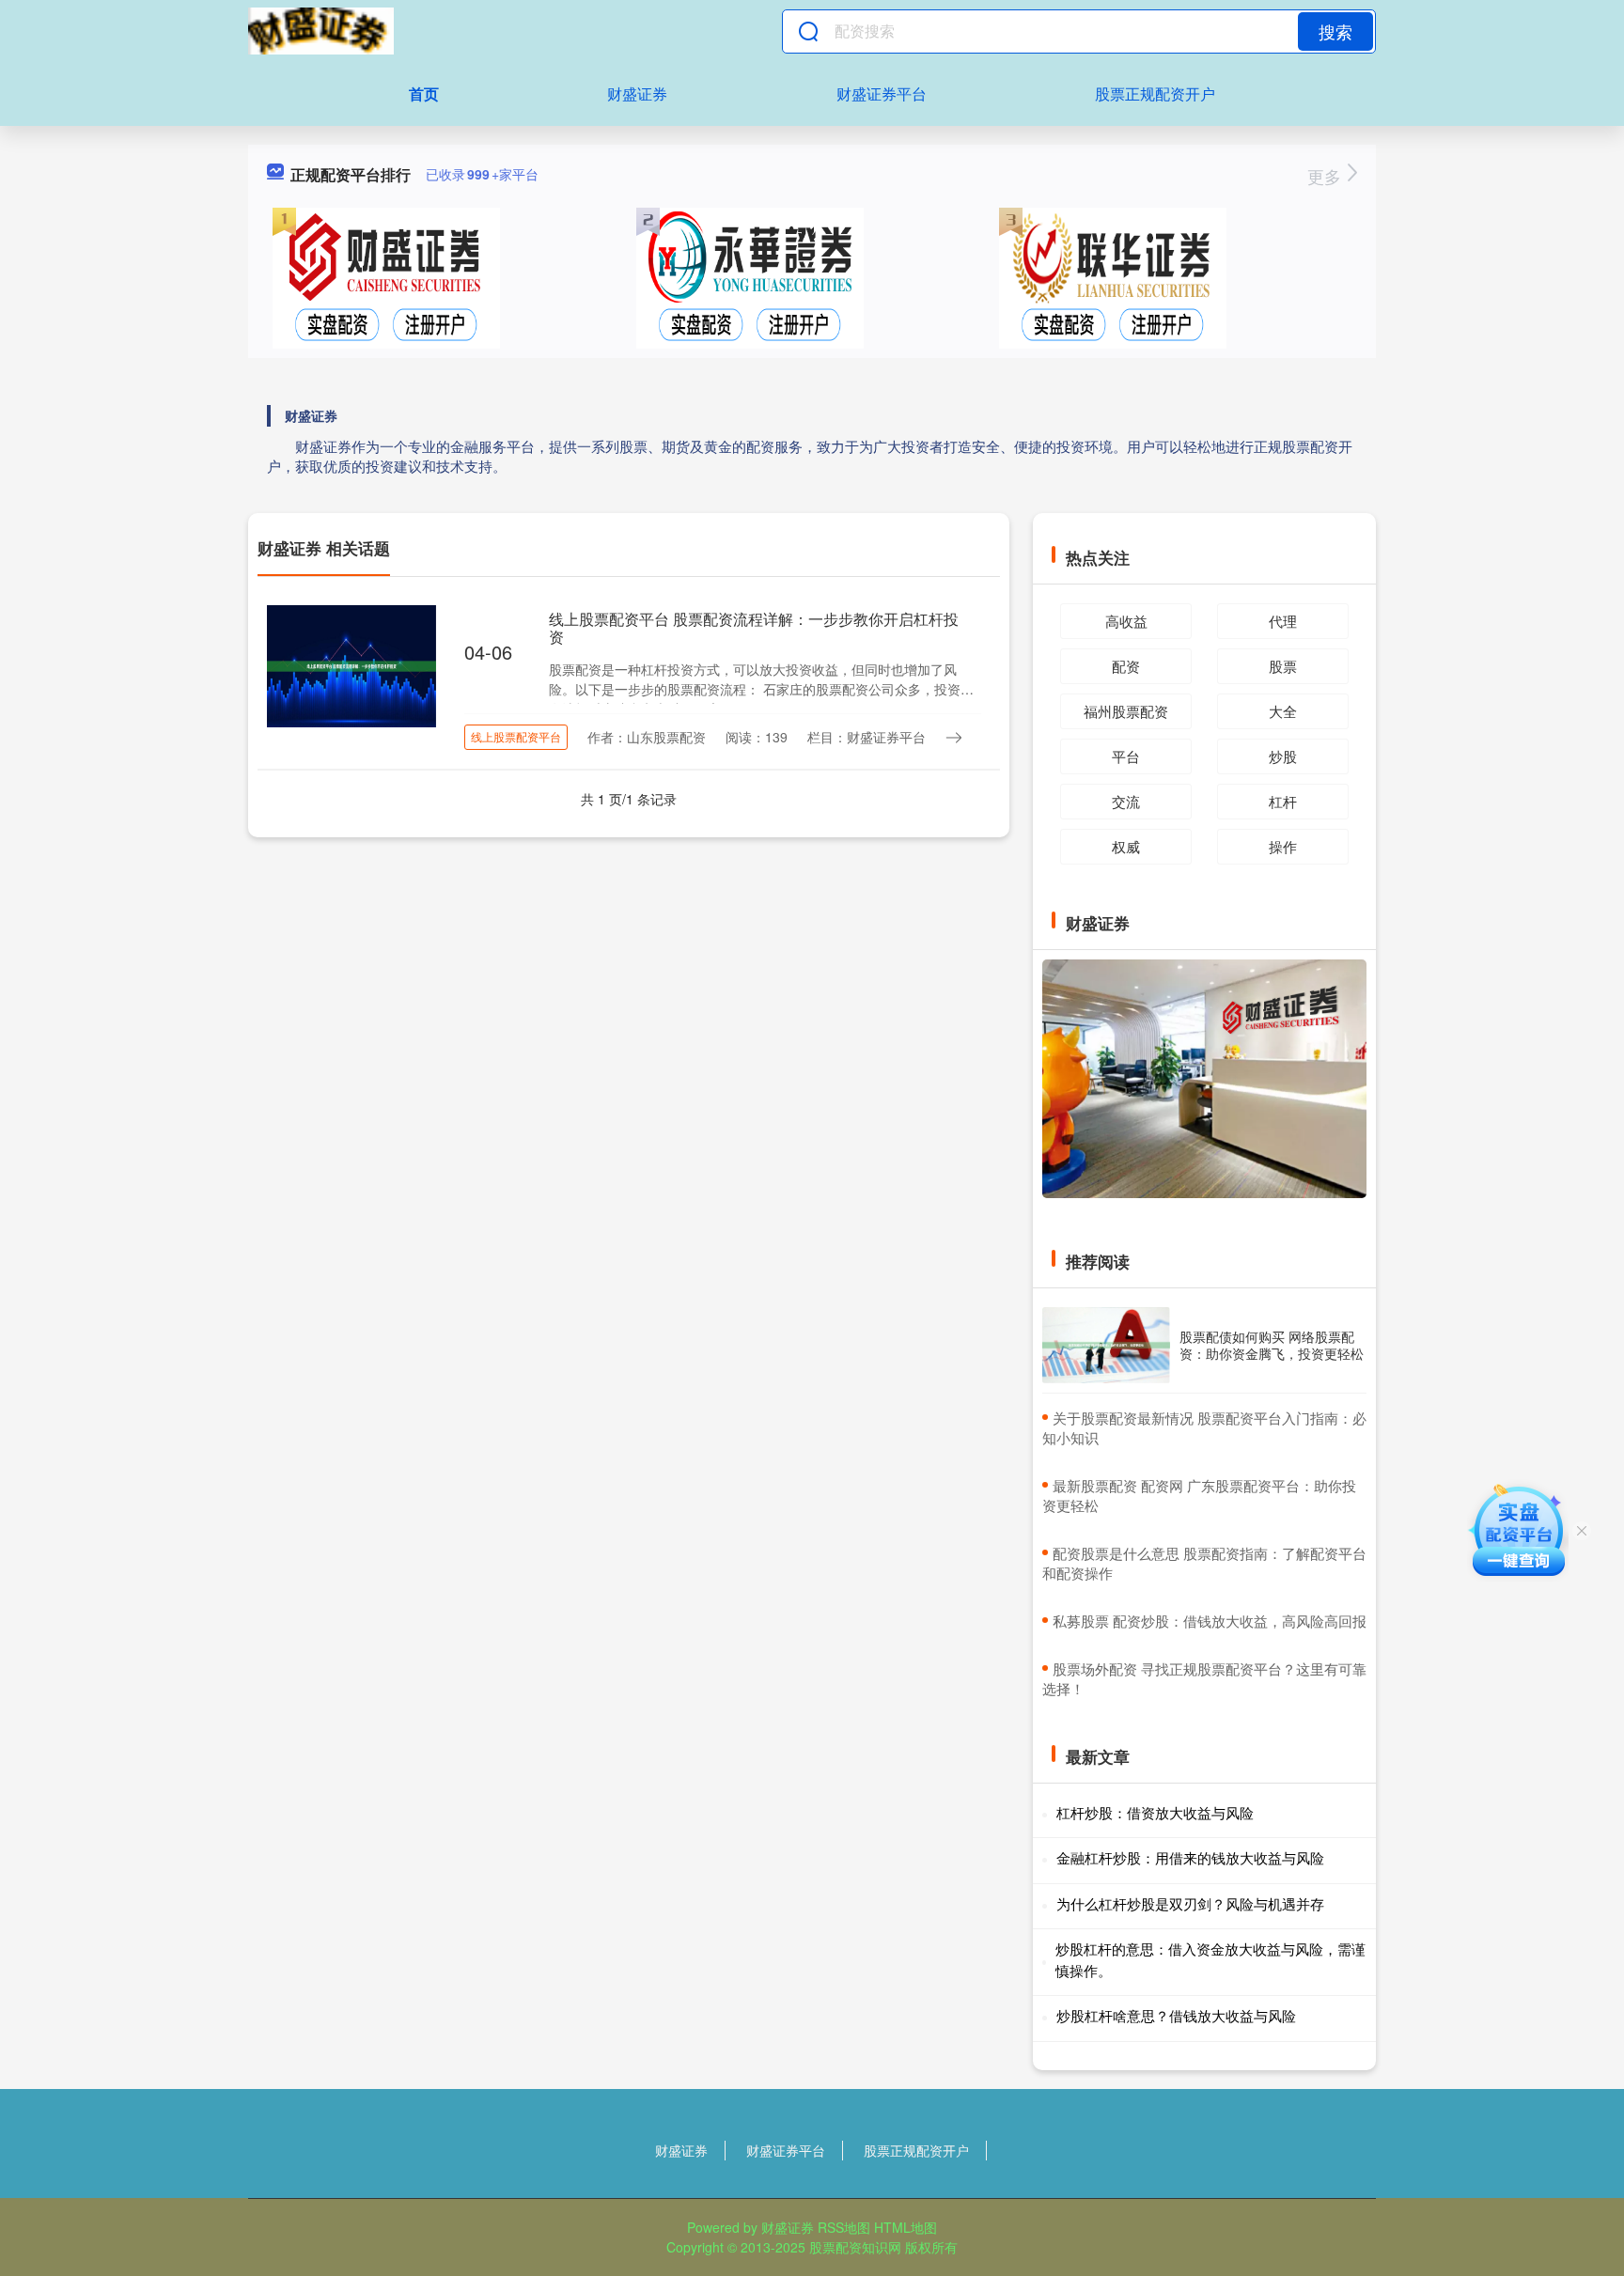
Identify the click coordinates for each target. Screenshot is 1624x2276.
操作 (1283, 846)
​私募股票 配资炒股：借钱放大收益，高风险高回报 (1210, 1621)
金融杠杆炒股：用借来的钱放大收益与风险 (1190, 1857)
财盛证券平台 (882, 94)
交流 (1126, 801)
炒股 (1283, 756)
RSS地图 (844, 2227)
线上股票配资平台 (516, 736)
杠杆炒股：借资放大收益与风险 (1155, 1812)
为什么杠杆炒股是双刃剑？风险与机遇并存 (1190, 1903)
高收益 (1126, 621)
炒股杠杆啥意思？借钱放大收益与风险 (1176, 2015)
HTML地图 (906, 2227)
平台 (1126, 756)
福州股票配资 (1126, 711)
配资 (1126, 666)
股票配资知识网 (855, 2247)
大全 (1283, 711)
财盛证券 (637, 94)
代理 (1283, 621)
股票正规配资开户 (1155, 94)
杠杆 (1283, 801)
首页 (424, 94)
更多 (1327, 176)
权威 (1126, 846)
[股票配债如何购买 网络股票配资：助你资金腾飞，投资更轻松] (1106, 1345)
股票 (1283, 666)
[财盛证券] (321, 31)
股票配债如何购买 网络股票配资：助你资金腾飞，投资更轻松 (1272, 1345)
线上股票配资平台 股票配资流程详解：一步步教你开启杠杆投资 (754, 628)
